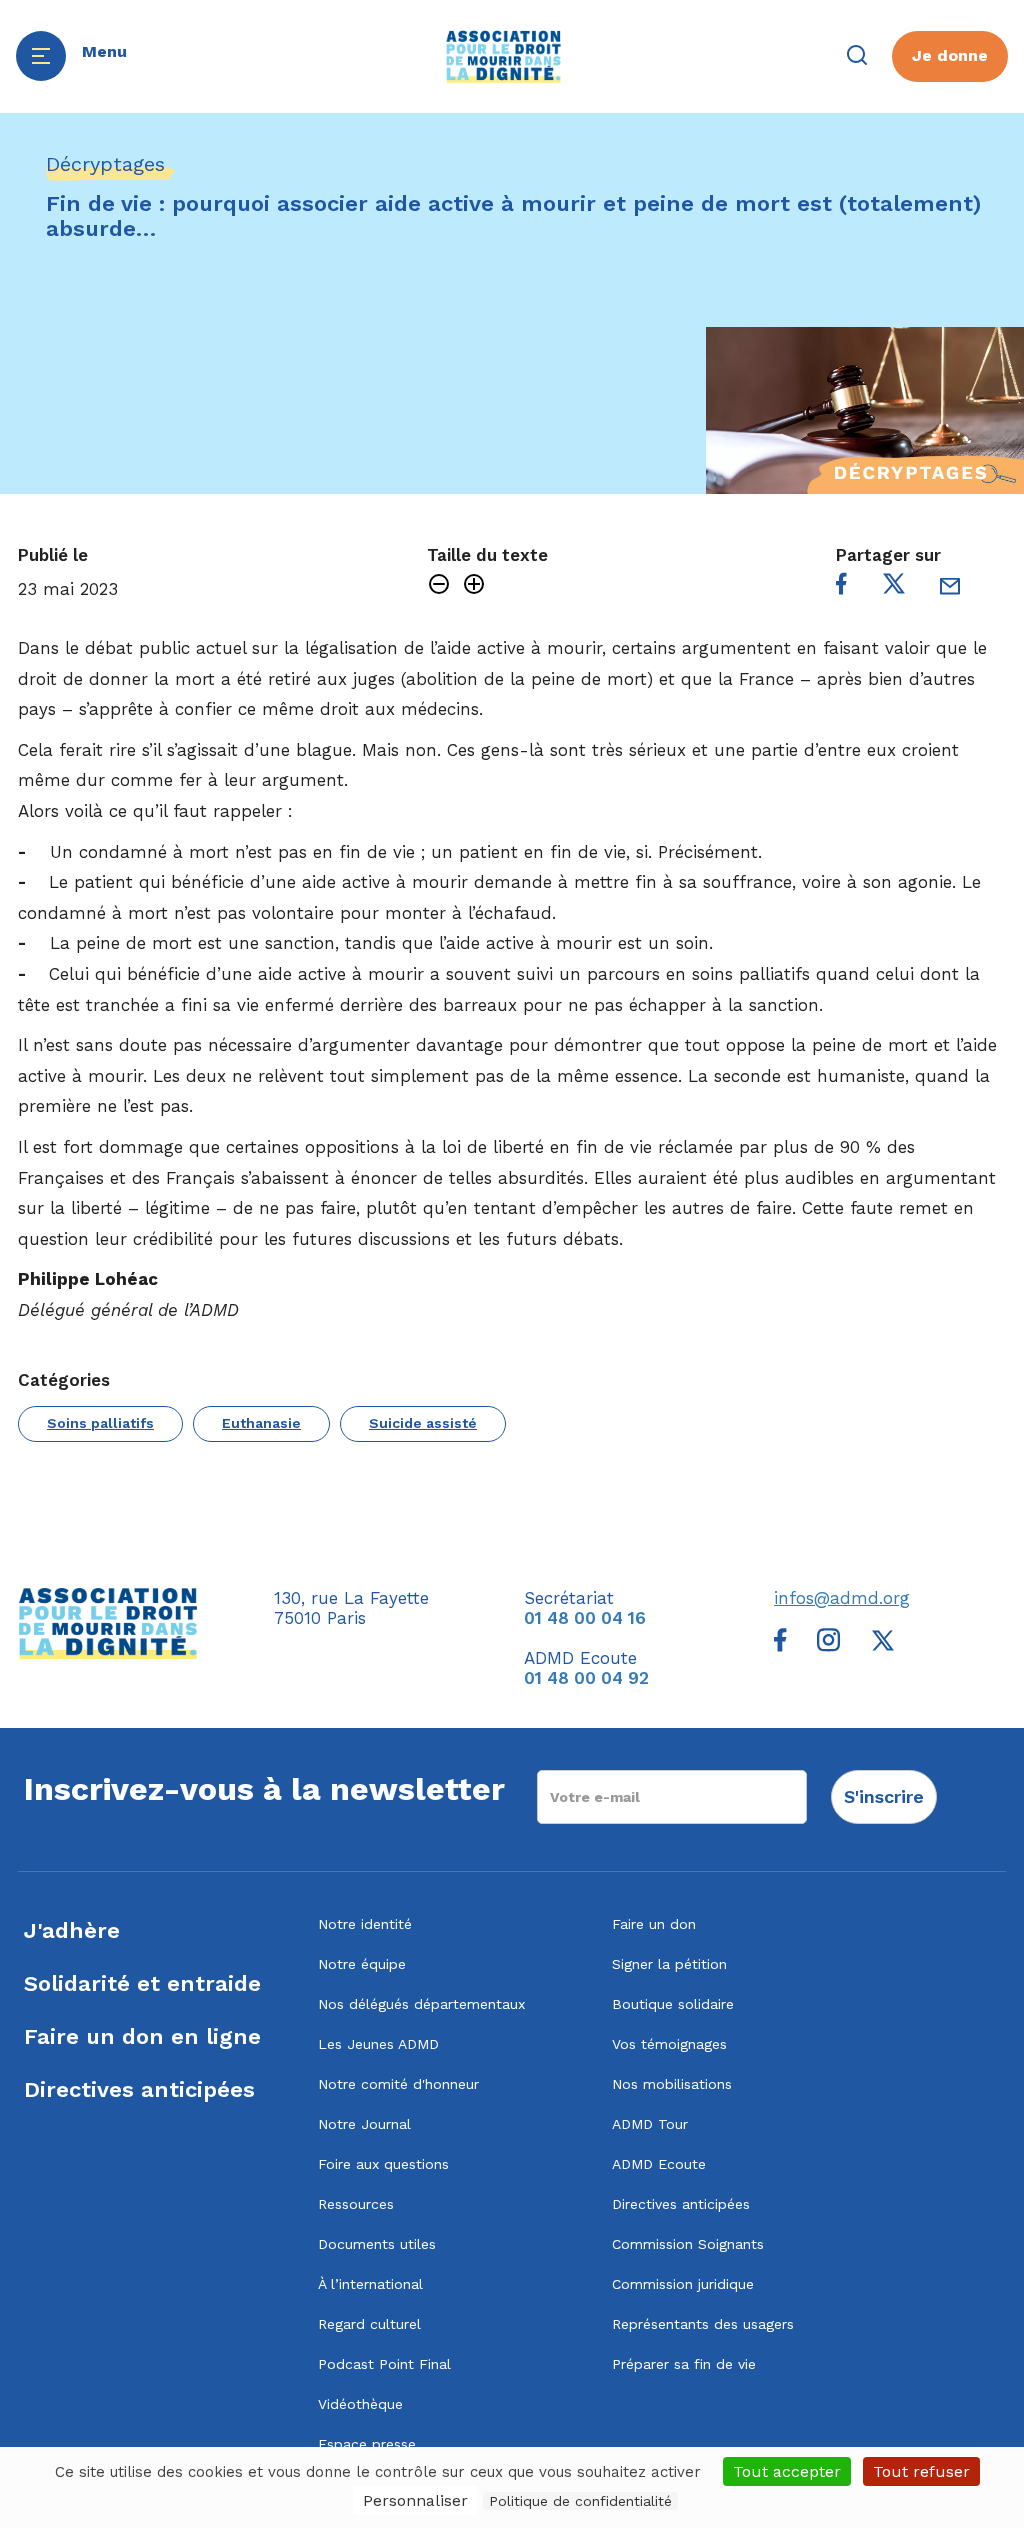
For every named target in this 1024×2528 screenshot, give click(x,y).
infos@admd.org (842, 1598)
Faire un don (654, 1924)
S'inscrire (884, 1796)
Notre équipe (362, 1964)
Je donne (950, 55)
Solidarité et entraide (142, 1983)
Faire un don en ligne (142, 2036)
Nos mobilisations (672, 2084)
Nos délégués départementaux (421, 2004)
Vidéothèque (360, 2404)
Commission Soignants (688, 2244)
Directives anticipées (139, 2089)
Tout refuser (921, 2471)
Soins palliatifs (100, 1423)
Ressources (356, 2204)
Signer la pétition (669, 1964)
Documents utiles (377, 2244)
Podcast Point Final (384, 2364)
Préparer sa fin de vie (684, 2364)
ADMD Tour (650, 2124)
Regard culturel (369, 2324)
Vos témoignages (669, 2044)
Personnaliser (415, 2500)
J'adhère (72, 1930)
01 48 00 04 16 (585, 1618)
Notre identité (365, 1924)
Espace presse (367, 2444)
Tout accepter (787, 2471)
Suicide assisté (423, 1423)
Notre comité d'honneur (398, 2084)
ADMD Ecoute (659, 2164)
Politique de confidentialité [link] (580, 2501)
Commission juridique (683, 2284)
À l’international (370, 2284)
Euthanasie (261, 1423)
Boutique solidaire (673, 2004)
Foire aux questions (383, 2164)
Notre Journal (364, 2124)
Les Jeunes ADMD (378, 2044)
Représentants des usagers (703, 2324)
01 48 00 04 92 (586, 1678)
